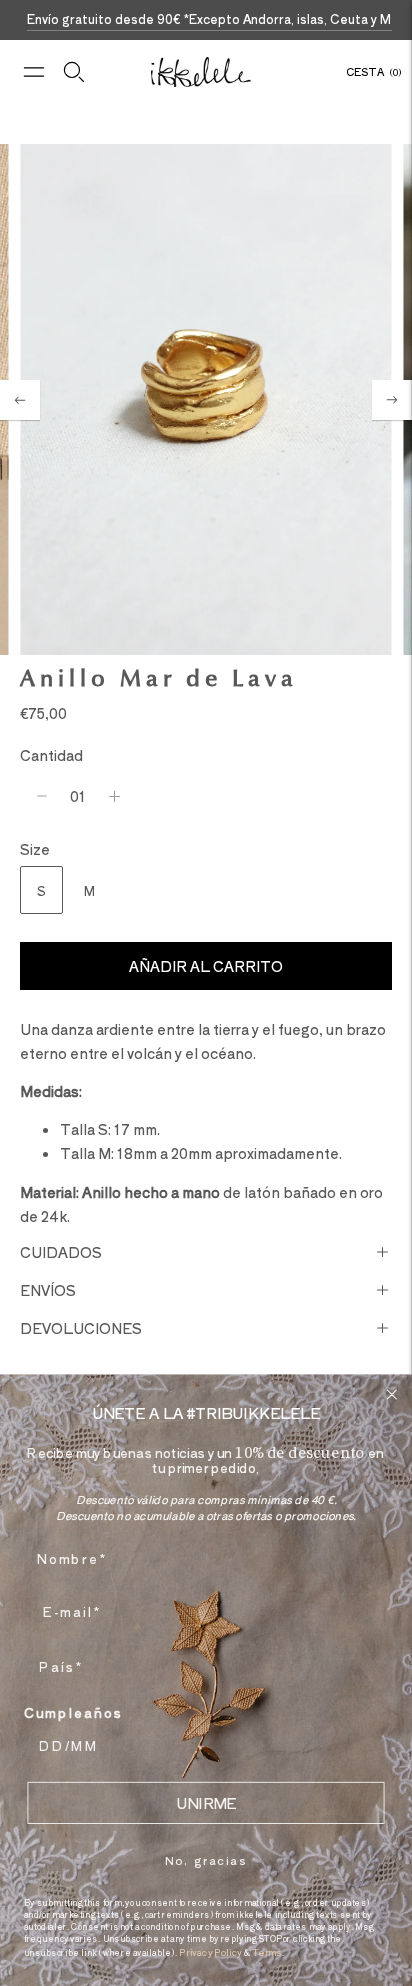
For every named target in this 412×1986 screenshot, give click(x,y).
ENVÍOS (48, 1290)
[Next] (392, 400)
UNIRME (206, 1803)
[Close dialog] (392, 1395)
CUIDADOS (61, 1252)
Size (35, 849)
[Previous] (20, 400)
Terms (267, 1952)
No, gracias (205, 1860)
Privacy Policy (210, 1952)
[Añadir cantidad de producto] (114, 796)
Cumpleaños (74, 1712)
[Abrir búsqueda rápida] (74, 72)
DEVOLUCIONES (81, 1328)
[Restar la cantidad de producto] (42, 796)
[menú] (34, 72)
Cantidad (51, 755)
